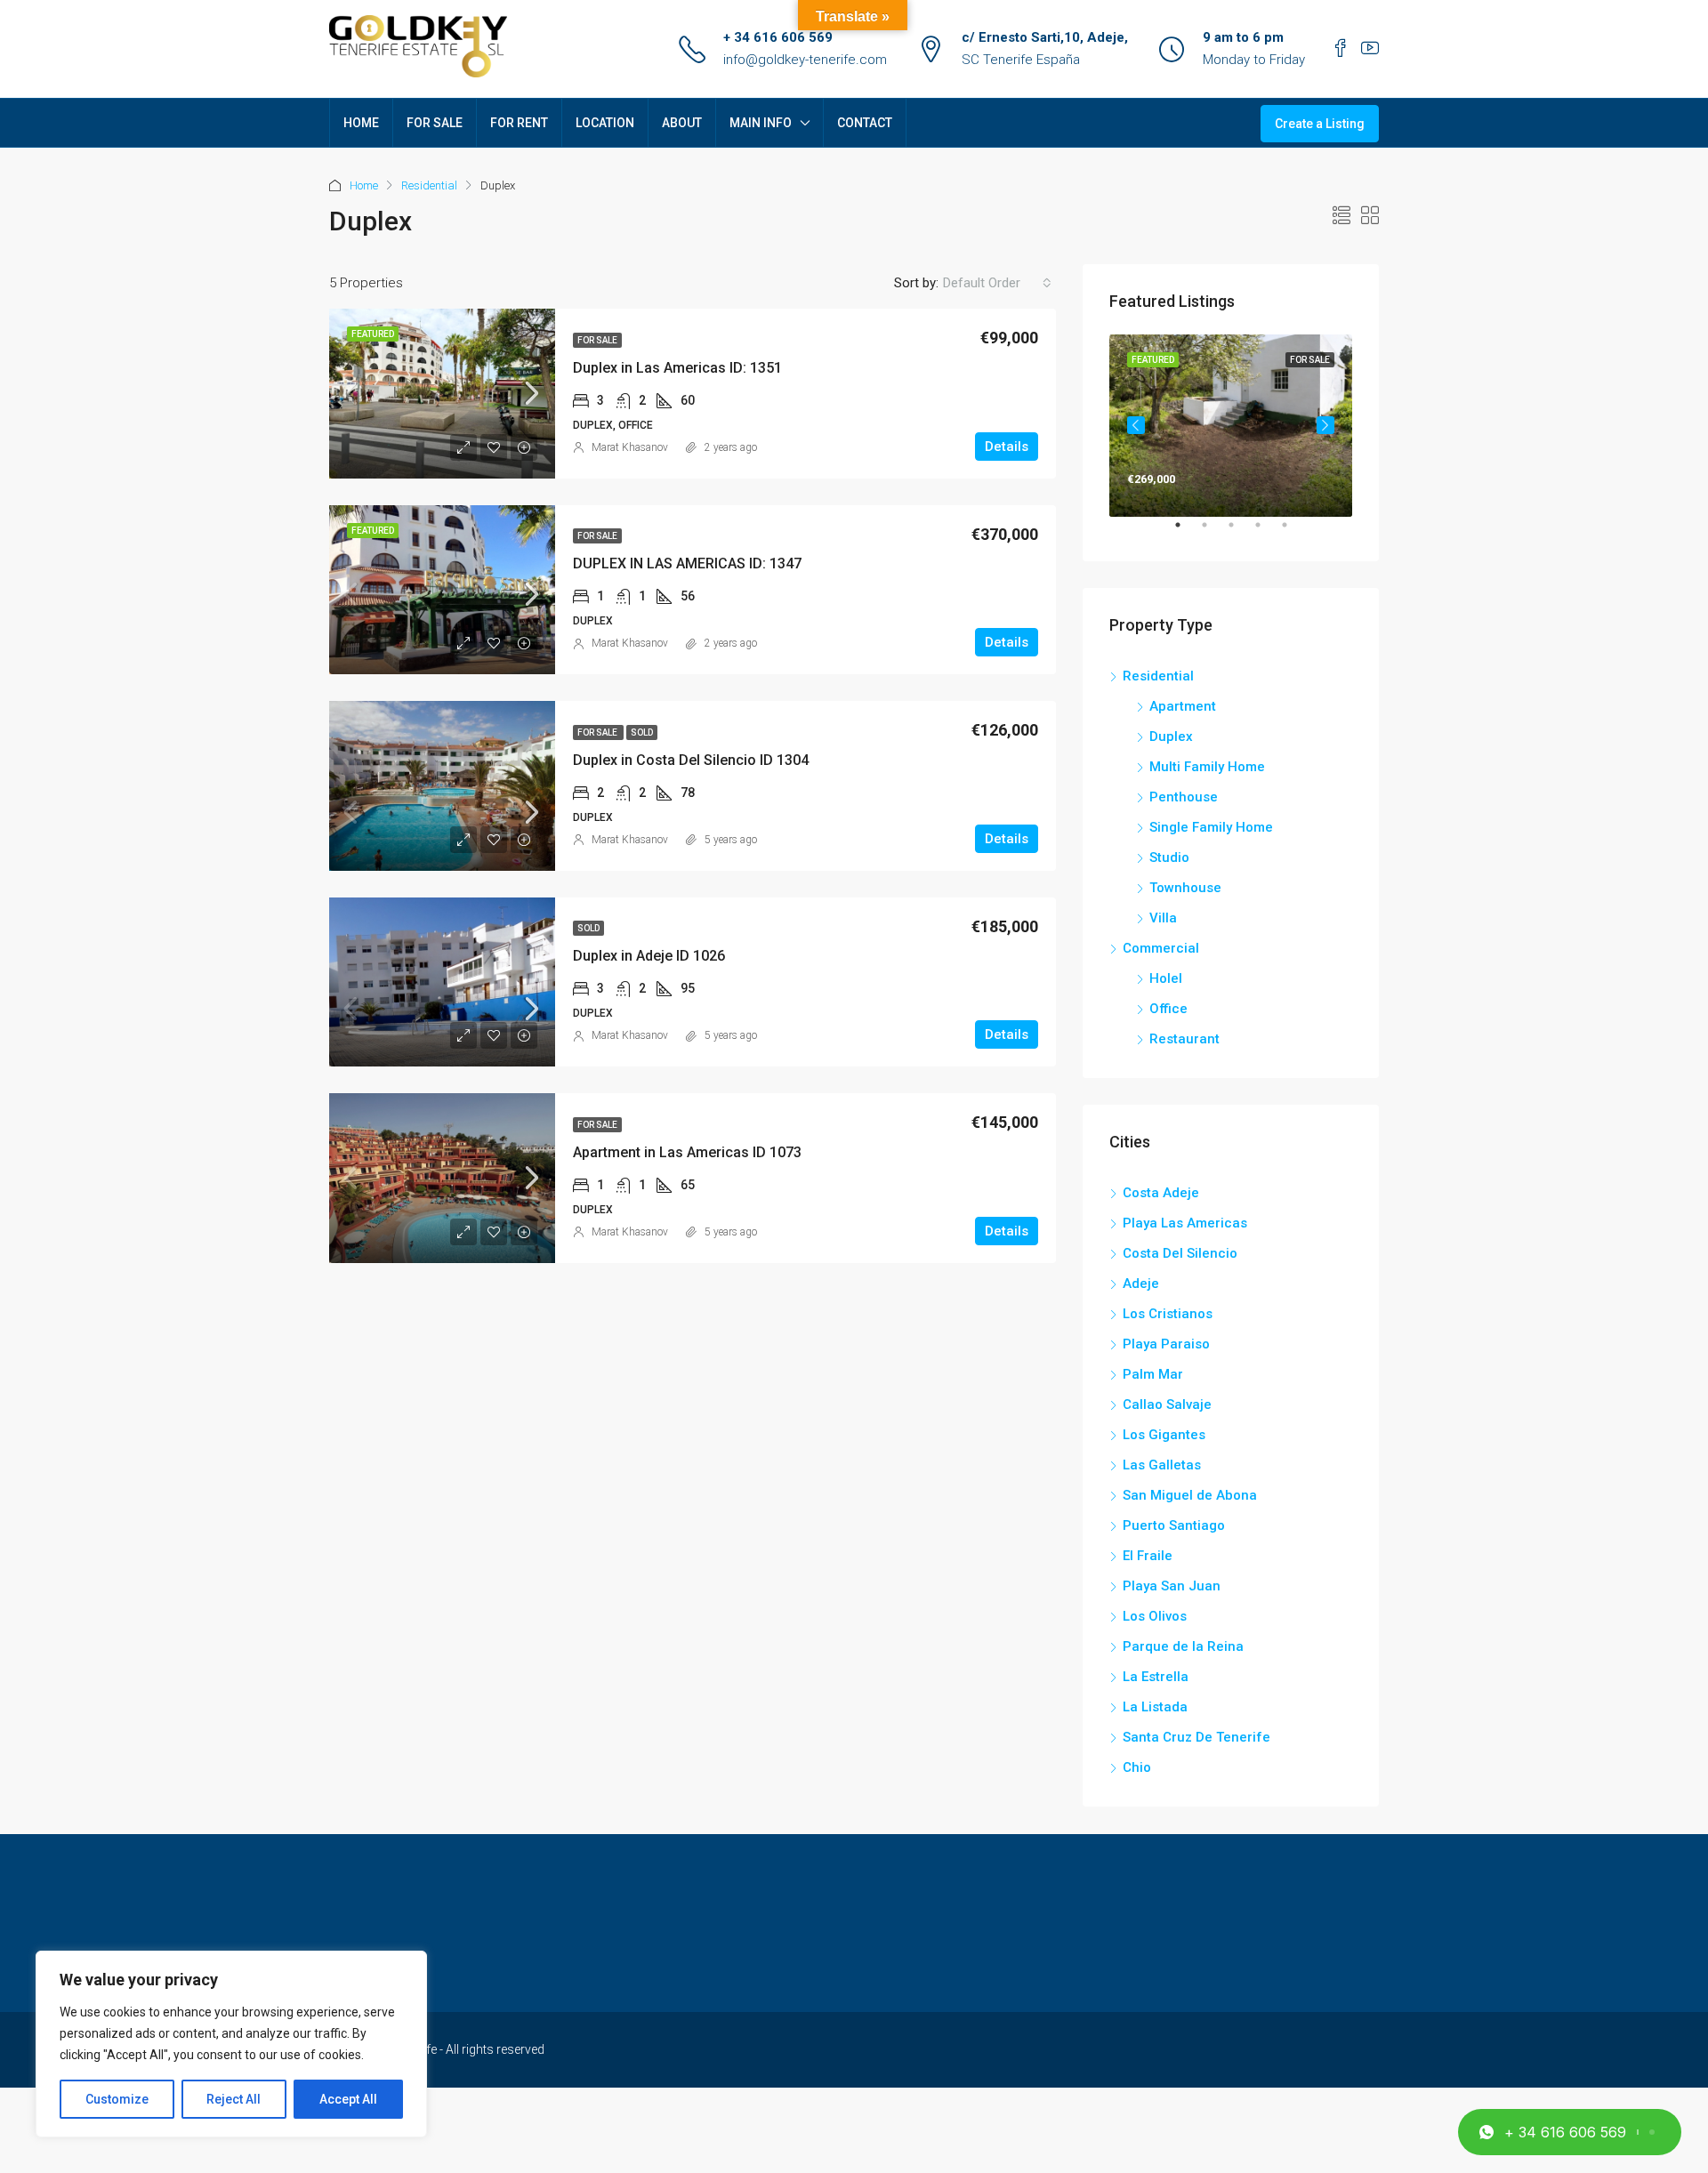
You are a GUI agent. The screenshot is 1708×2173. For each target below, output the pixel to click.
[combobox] (997, 283)
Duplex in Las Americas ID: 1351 (677, 368)
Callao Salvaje (1167, 1404)
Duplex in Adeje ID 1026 (649, 956)
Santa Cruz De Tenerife (1196, 1737)
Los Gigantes (1164, 1435)
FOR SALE (435, 123)
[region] (231, 2044)
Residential (429, 185)
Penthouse (1184, 797)
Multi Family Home (1207, 767)
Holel (1166, 978)
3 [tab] (1240, 532)
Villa (1163, 918)
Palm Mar (1153, 1374)
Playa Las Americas (1185, 1223)
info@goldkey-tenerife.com (805, 60)
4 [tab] (1267, 532)
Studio (1169, 857)
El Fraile (1148, 1556)
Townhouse (1185, 888)
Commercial (1161, 948)
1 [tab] (1187, 532)
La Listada (1155, 1707)
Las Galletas (1162, 1465)
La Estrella (1156, 1677)
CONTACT (865, 123)
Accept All (348, 2099)
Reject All (234, 2099)
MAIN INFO (761, 123)
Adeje (1141, 1284)
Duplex (1171, 736)
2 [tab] (1213, 532)
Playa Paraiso (1166, 1344)
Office (1168, 1009)
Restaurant (1184, 1039)
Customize (117, 2099)
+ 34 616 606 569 (778, 37)
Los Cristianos (1168, 1314)
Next (1325, 425)
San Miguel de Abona (1190, 1495)
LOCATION (605, 123)
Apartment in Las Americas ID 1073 (687, 1152)
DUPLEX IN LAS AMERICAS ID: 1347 (687, 563)
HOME (361, 123)
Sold (642, 732)
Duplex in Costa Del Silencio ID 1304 (691, 760)
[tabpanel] (1231, 426)
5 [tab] (1293, 532)
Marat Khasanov (630, 447)
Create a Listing (1320, 124)
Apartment (1183, 706)
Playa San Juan (1172, 1586)
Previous (1136, 425)
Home (364, 185)
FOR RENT (519, 123)
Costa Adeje (1161, 1193)
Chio (1137, 1767)
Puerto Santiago (1174, 1525)
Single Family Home (1211, 827)
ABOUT (682, 123)
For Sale (597, 340)
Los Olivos (1155, 1616)
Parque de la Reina (1183, 1646)
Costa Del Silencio (1180, 1253)
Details (1007, 447)
